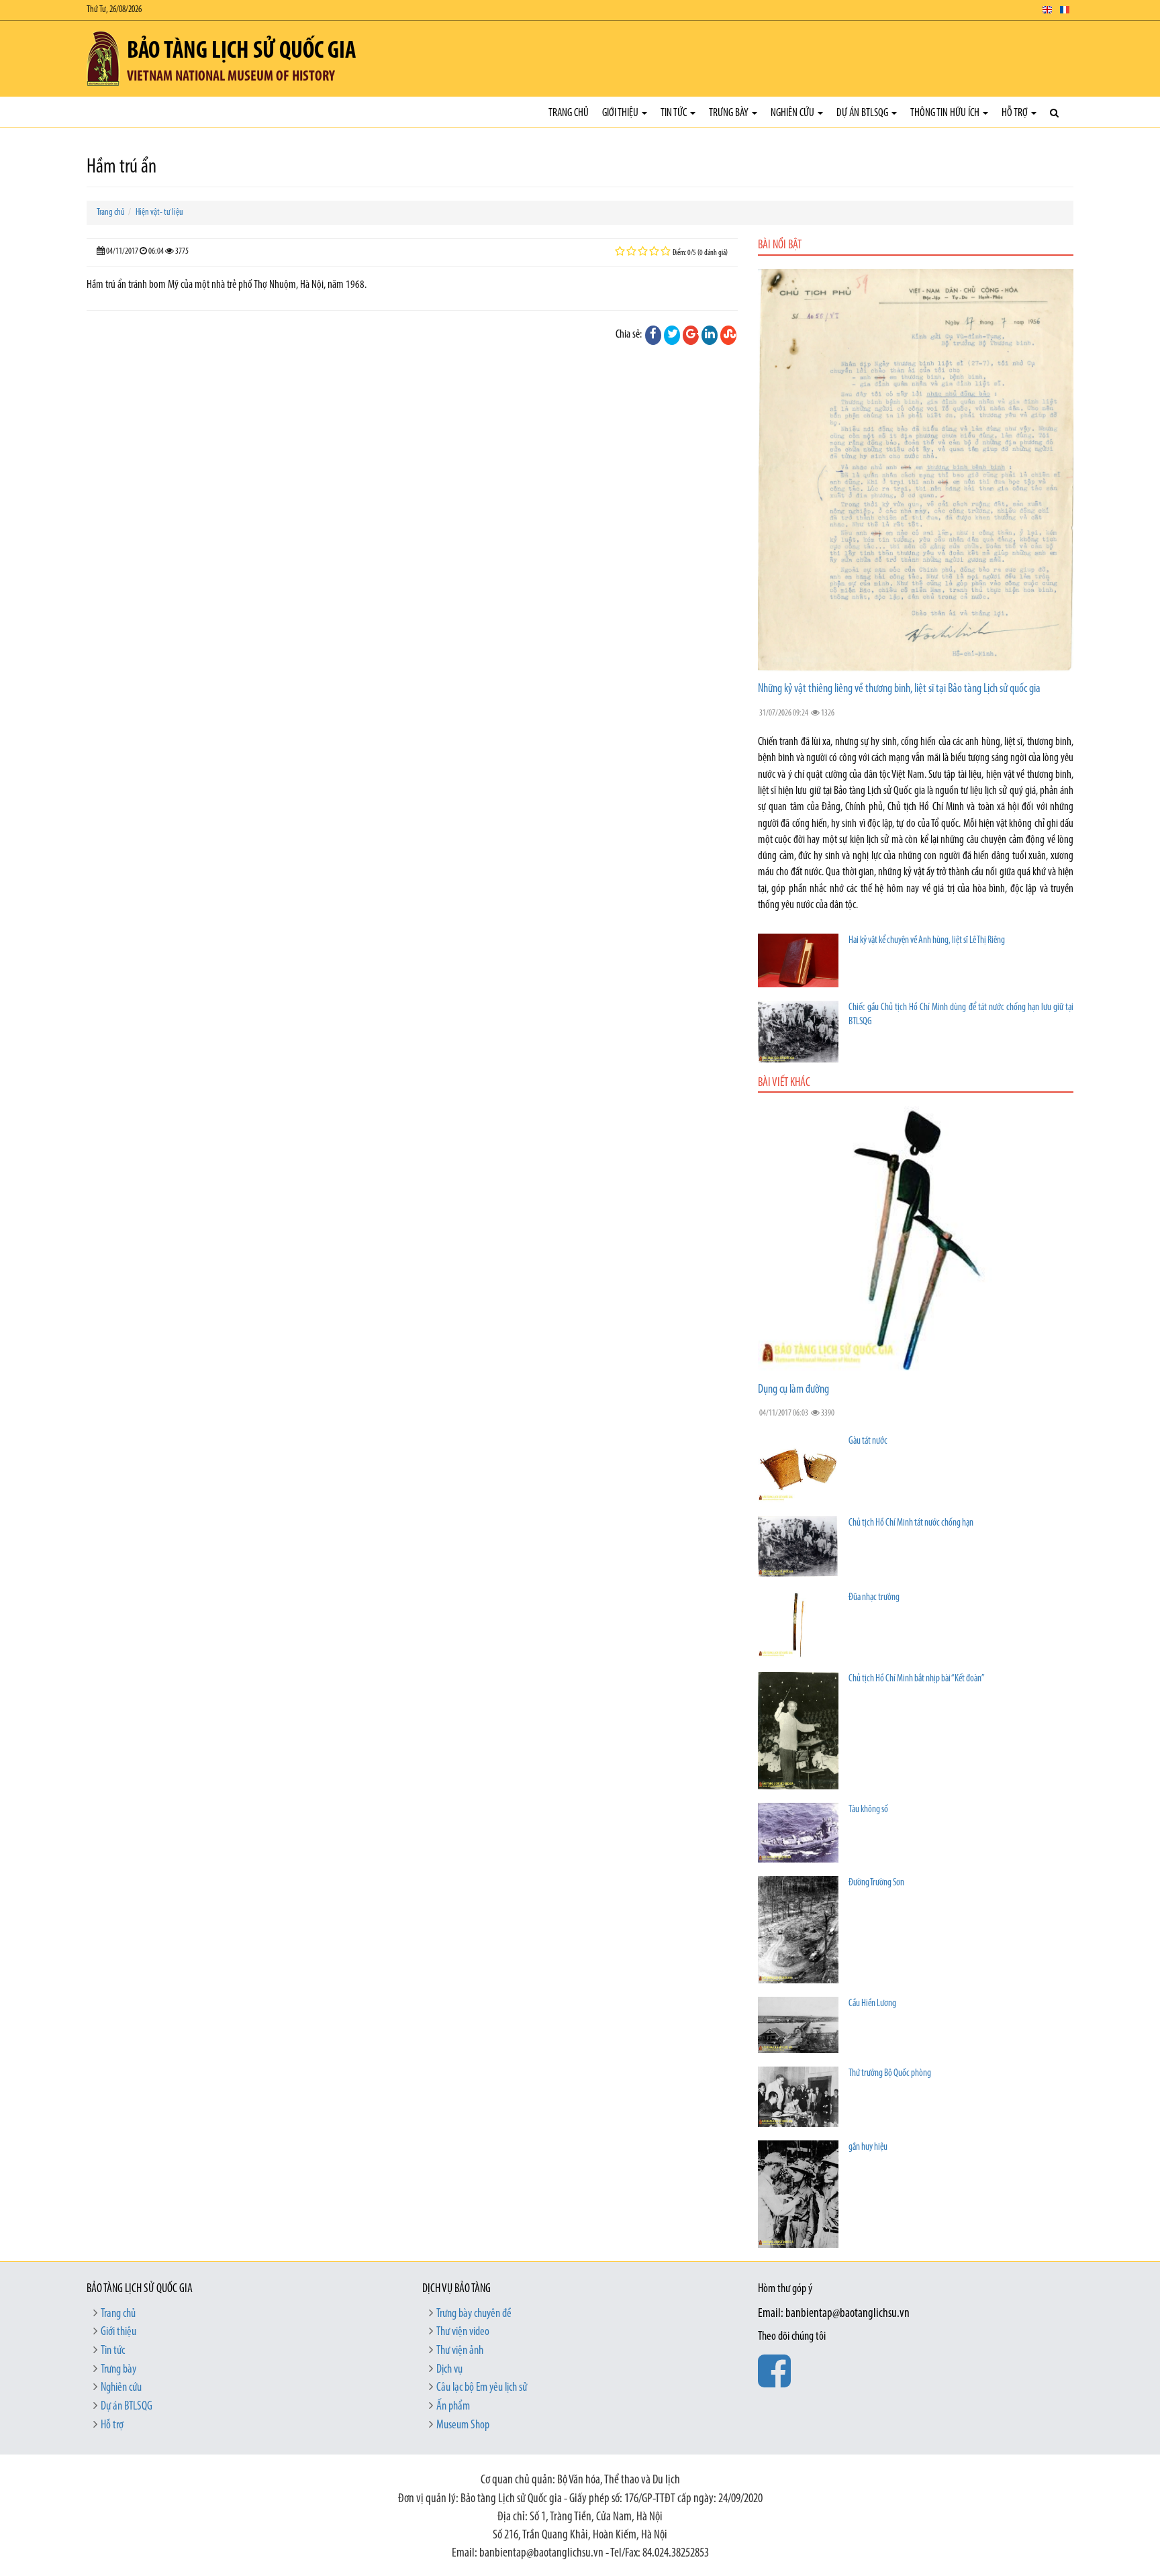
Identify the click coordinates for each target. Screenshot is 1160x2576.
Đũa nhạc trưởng (874, 1598)
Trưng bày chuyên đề (474, 2314)
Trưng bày (730, 113)
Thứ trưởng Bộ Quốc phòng (890, 2074)
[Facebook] (653, 335)
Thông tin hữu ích (946, 113)
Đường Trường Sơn (876, 1883)
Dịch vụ (449, 2370)
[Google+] (691, 335)
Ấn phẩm (453, 2407)
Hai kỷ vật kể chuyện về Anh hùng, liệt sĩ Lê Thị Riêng (927, 941)
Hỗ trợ (1016, 113)
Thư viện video (463, 2332)
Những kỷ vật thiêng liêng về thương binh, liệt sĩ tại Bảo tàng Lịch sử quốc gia (899, 689)
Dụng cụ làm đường (793, 1390)
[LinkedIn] (710, 335)
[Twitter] (672, 335)
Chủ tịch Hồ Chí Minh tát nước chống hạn (911, 1523)
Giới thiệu (621, 113)
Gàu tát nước (868, 1441)
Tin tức (675, 113)
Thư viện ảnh (460, 2351)
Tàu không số (868, 1810)
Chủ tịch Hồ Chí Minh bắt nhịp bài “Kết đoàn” (917, 1679)
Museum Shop (463, 2426)
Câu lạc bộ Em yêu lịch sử (482, 2388)
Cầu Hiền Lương (872, 2004)
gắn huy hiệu (868, 2147)
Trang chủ (569, 113)
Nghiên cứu (793, 113)
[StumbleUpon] (728, 335)
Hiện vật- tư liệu (159, 212)
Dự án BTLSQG (863, 113)
